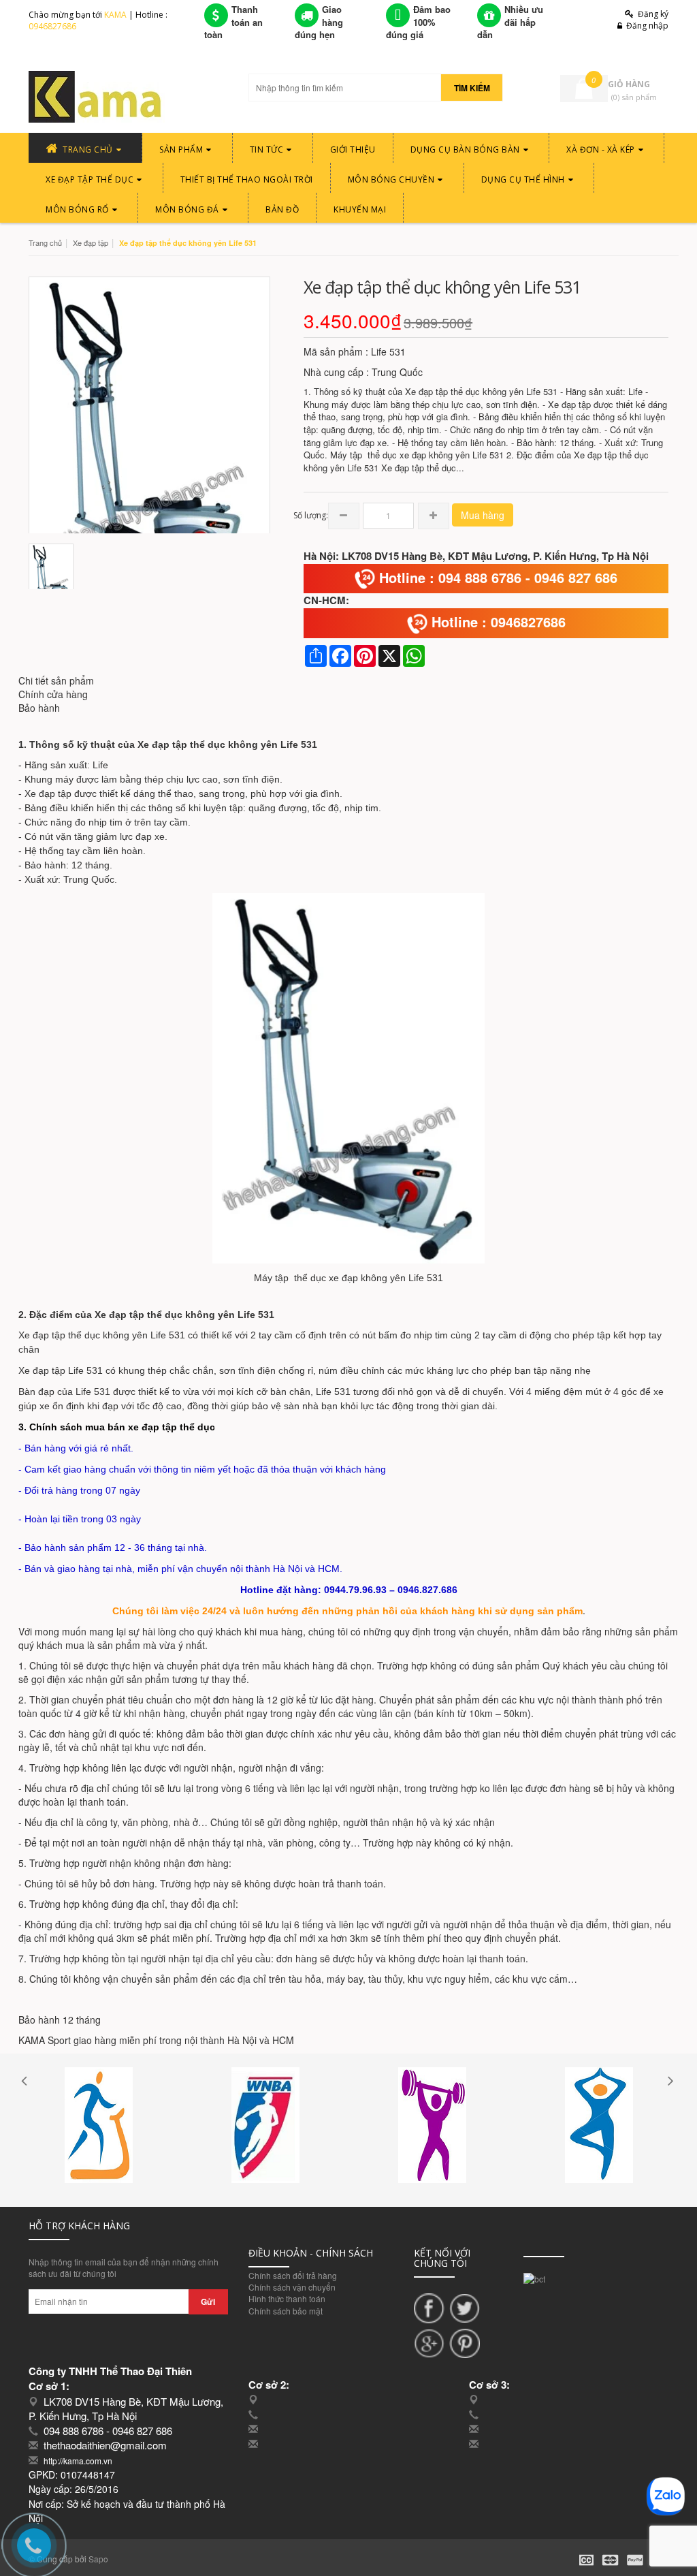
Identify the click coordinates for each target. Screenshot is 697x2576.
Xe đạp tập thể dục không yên (208, 744)
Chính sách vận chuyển (292, 2287)
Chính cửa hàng (53, 694)
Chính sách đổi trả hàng (293, 2275)
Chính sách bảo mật (286, 2311)
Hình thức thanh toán (287, 2298)
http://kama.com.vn (78, 2461)
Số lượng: (311, 515)
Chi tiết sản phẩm (56, 680)
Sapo (98, 2559)
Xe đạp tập (91, 242)
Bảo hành (39, 708)
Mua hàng (483, 515)
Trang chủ (45, 242)
